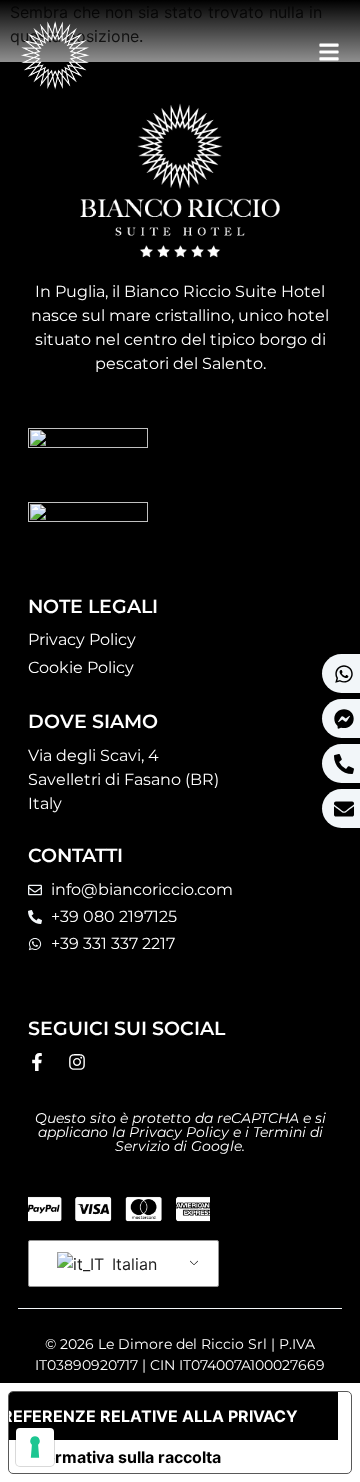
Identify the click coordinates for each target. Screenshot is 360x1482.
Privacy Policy (82, 639)
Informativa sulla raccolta (123, 1457)
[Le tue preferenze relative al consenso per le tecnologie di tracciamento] (35, 1447)
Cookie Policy (81, 667)
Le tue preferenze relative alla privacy (153, 1416)
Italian (132, 1264)
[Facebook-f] (37, 1062)
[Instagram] (77, 1062)
